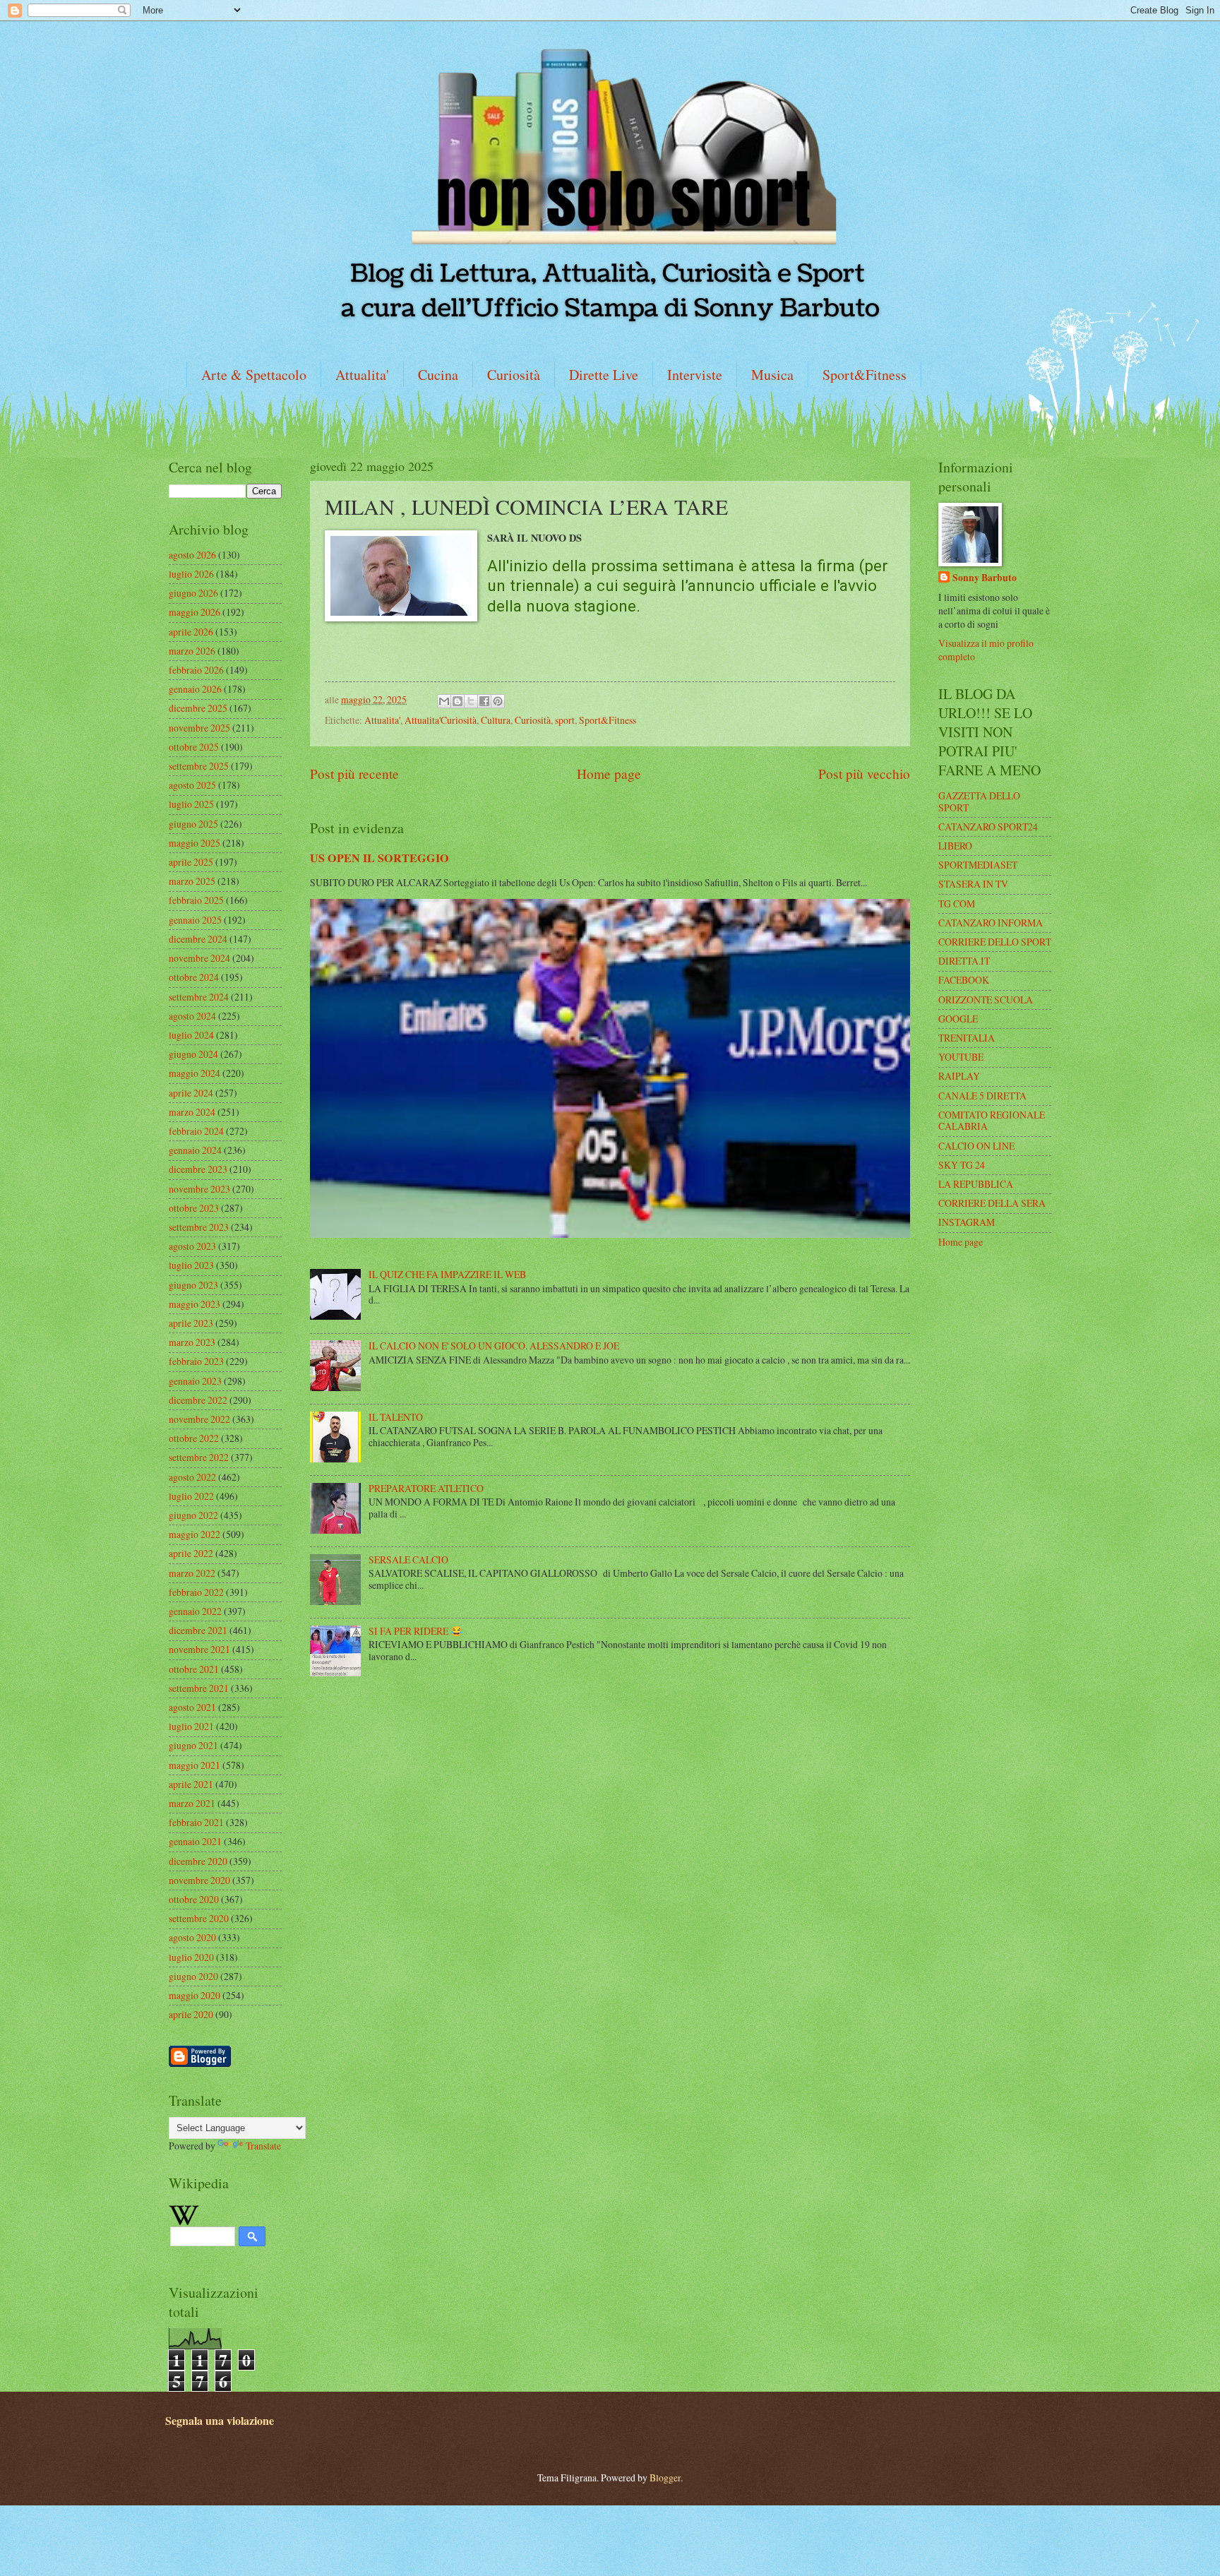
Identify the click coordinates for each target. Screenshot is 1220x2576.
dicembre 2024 (198, 939)
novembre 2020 (199, 1880)
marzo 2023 (192, 1342)
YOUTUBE (961, 1057)
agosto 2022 (192, 1477)
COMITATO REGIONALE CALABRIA (992, 1121)
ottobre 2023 (194, 1208)
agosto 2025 (192, 785)
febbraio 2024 (196, 1131)
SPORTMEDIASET (978, 865)
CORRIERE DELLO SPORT (995, 942)
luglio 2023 (191, 1265)
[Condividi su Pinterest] (498, 701)
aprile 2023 (191, 1323)
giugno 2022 (193, 1515)
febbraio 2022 (196, 1592)
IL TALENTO (396, 1417)
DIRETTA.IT (964, 961)
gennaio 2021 (195, 1841)
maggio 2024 (195, 1073)
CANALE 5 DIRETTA (982, 1096)
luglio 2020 (191, 1957)
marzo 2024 (192, 1112)
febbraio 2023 (196, 1361)
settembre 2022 (199, 1457)
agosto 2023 (192, 1246)
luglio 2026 (191, 574)
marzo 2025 (192, 881)
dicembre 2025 (198, 708)
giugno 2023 (193, 1285)
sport (565, 720)
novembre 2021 (199, 1649)
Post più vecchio (864, 774)
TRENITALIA (967, 1038)
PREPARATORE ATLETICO (426, 1488)
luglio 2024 (191, 1035)
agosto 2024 (192, 1016)
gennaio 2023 (195, 1381)
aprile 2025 (191, 862)
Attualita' (362, 375)
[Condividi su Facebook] (484, 701)
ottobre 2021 (194, 1669)
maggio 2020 (195, 1995)
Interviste (695, 375)
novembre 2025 (199, 728)
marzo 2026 (192, 651)
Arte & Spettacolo (254, 375)
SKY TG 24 (962, 1165)
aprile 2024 (191, 1093)
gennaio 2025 (195, 920)
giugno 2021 (193, 1745)
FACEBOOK (964, 980)
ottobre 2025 (194, 747)
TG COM (957, 904)
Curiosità (514, 375)
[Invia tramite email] (444, 701)
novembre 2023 (199, 1189)
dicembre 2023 (198, 1169)
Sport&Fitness (865, 375)
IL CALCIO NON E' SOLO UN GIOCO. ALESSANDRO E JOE (494, 1346)
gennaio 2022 (195, 1611)
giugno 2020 (193, 1976)
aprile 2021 (191, 1784)
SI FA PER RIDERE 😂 (415, 1631)
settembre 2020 (199, 1918)
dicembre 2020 (198, 1861)
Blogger (665, 2477)
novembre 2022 (199, 1419)
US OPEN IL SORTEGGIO (379, 858)
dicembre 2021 (198, 1630)
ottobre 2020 (194, 1899)
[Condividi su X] (471, 701)
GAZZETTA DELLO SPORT (979, 801)
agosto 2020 (192, 1937)
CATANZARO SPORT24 (988, 827)
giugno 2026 (193, 593)
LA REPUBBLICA (976, 1184)
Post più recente (354, 774)
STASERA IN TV (973, 884)
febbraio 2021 (196, 1822)
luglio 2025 (191, 804)
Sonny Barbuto (985, 578)
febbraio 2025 (196, 900)
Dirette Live (604, 375)
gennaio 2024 (195, 1150)
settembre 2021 (199, 1688)
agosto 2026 (192, 555)
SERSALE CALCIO (408, 1560)
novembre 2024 (199, 958)
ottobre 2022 (194, 1438)
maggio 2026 (195, 612)
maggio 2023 (195, 1304)
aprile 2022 (191, 1553)
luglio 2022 (191, 1496)
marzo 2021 (192, 1803)
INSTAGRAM (967, 1222)
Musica (772, 375)
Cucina (438, 375)
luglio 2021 (191, 1726)
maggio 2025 (195, 843)
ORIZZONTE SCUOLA (986, 1000)
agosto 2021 (192, 1707)
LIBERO (955, 846)
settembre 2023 (199, 1227)
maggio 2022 (195, 1534)
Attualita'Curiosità (441, 720)
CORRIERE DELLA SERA (992, 1203)
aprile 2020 (191, 2014)
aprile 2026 (191, 632)
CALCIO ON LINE (976, 1146)
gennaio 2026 (195, 689)
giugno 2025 (193, 824)
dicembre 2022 (198, 1400)
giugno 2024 (193, 1054)
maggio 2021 (195, 1765)
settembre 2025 (199, 766)
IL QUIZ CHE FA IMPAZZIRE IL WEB (447, 1274)
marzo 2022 (192, 1573)
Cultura (496, 720)
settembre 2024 (199, 997)
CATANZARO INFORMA (991, 923)
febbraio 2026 (196, 670)
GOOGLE (958, 1019)
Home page (609, 774)
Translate (263, 2146)
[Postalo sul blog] (457, 701)
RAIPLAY (959, 1076)
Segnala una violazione (220, 2421)
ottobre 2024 (194, 977)
